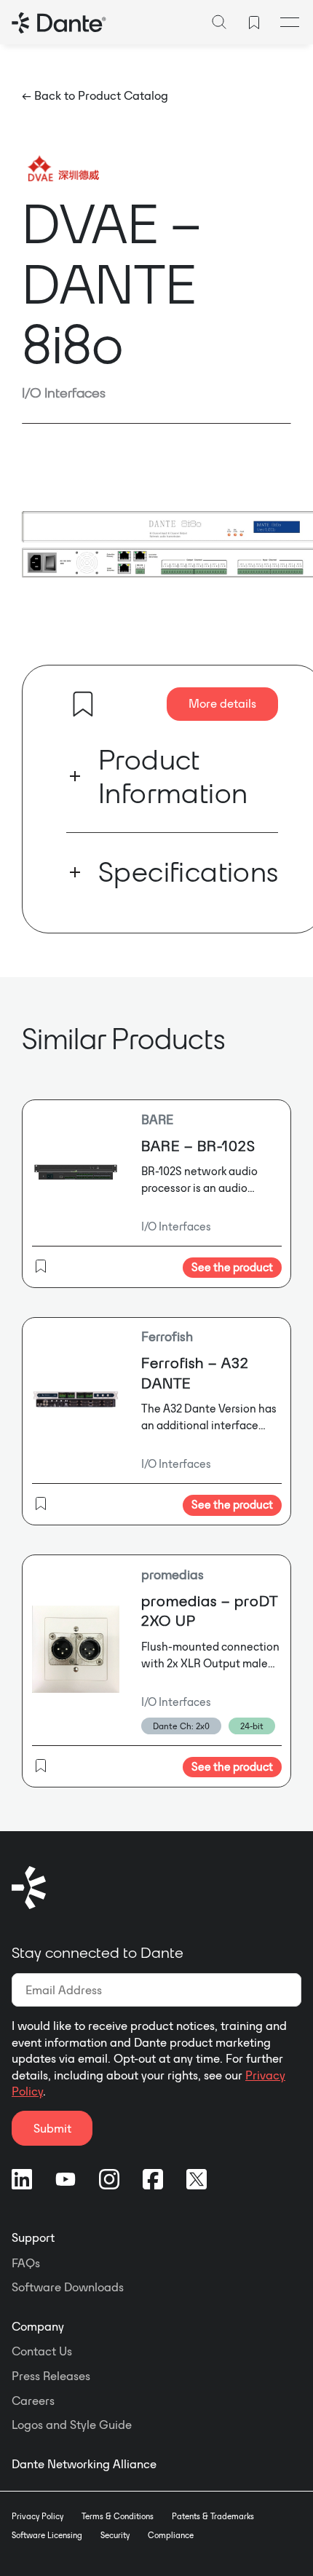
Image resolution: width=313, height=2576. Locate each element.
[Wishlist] (254, 23)
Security (115, 2535)
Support (33, 2237)
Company (38, 2326)
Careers (33, 2401)
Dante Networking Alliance (84, 2464)
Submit (52, 2128)
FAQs (26, 2263)
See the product (232, 1267)
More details (222, 703)
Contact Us (42, 2351)
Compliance (171, 2535)
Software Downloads (68, 2287)
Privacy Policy (37, 2516)
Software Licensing (47, 2535)
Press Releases (51, 2376)
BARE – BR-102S (198, 1146)
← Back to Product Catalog (95, 95)
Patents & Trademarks (213, 2516)
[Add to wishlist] (83, 704)
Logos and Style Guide (72, 2425)
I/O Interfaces (64, 392)
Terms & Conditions (118, 2516)
